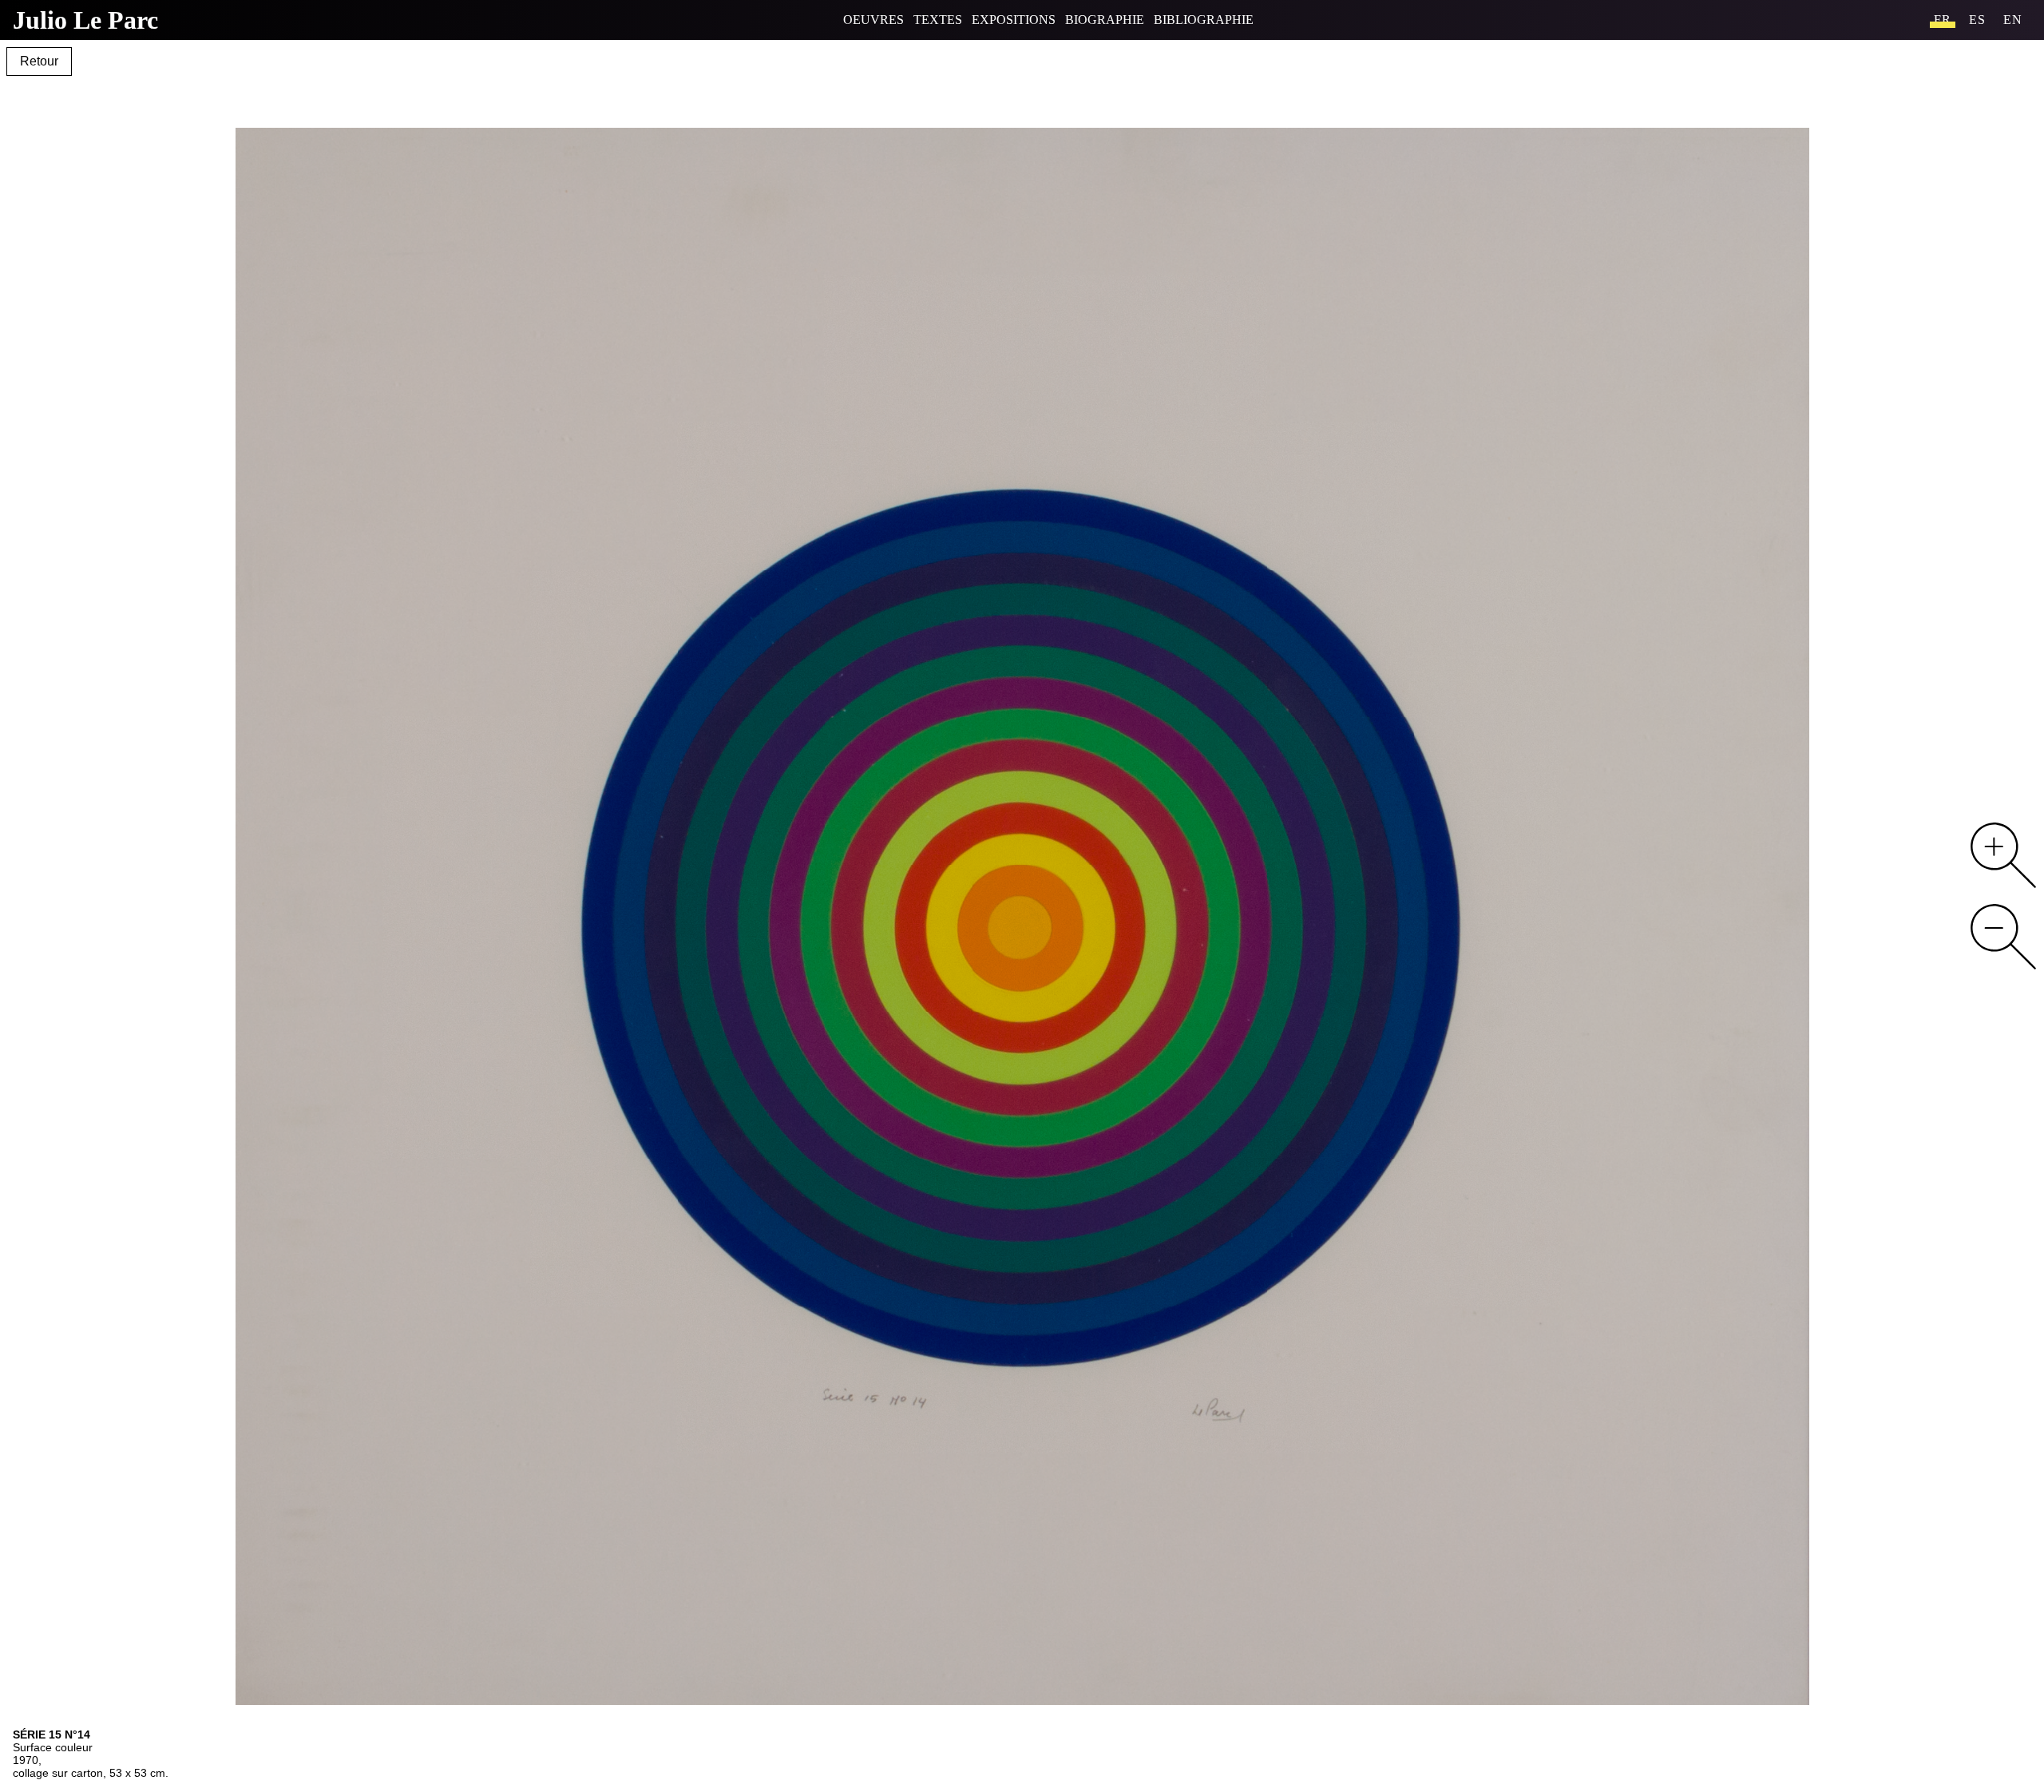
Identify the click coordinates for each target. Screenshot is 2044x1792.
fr (1943, 20)
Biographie (1105, 20)
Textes (938, 20)
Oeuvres (873, 20)
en (2013, 20)
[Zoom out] (2003, 937)
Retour (39, 61)
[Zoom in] (2003, 855)
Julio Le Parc (85, 20)
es (1977, 20)
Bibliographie (1204, 20)
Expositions (1014, 20)
